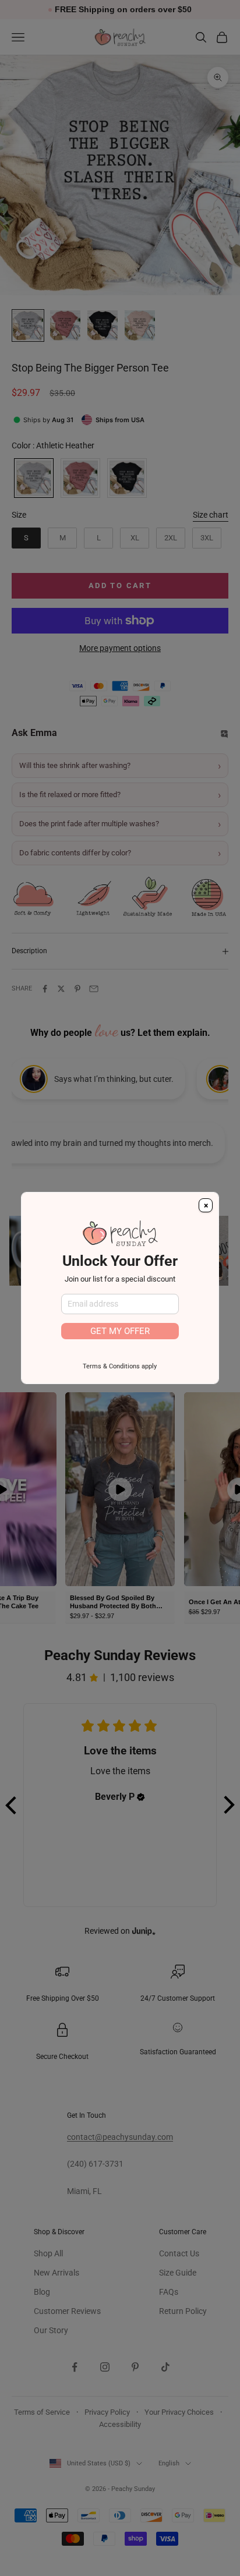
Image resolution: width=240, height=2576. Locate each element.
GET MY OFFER (120, 1331)
